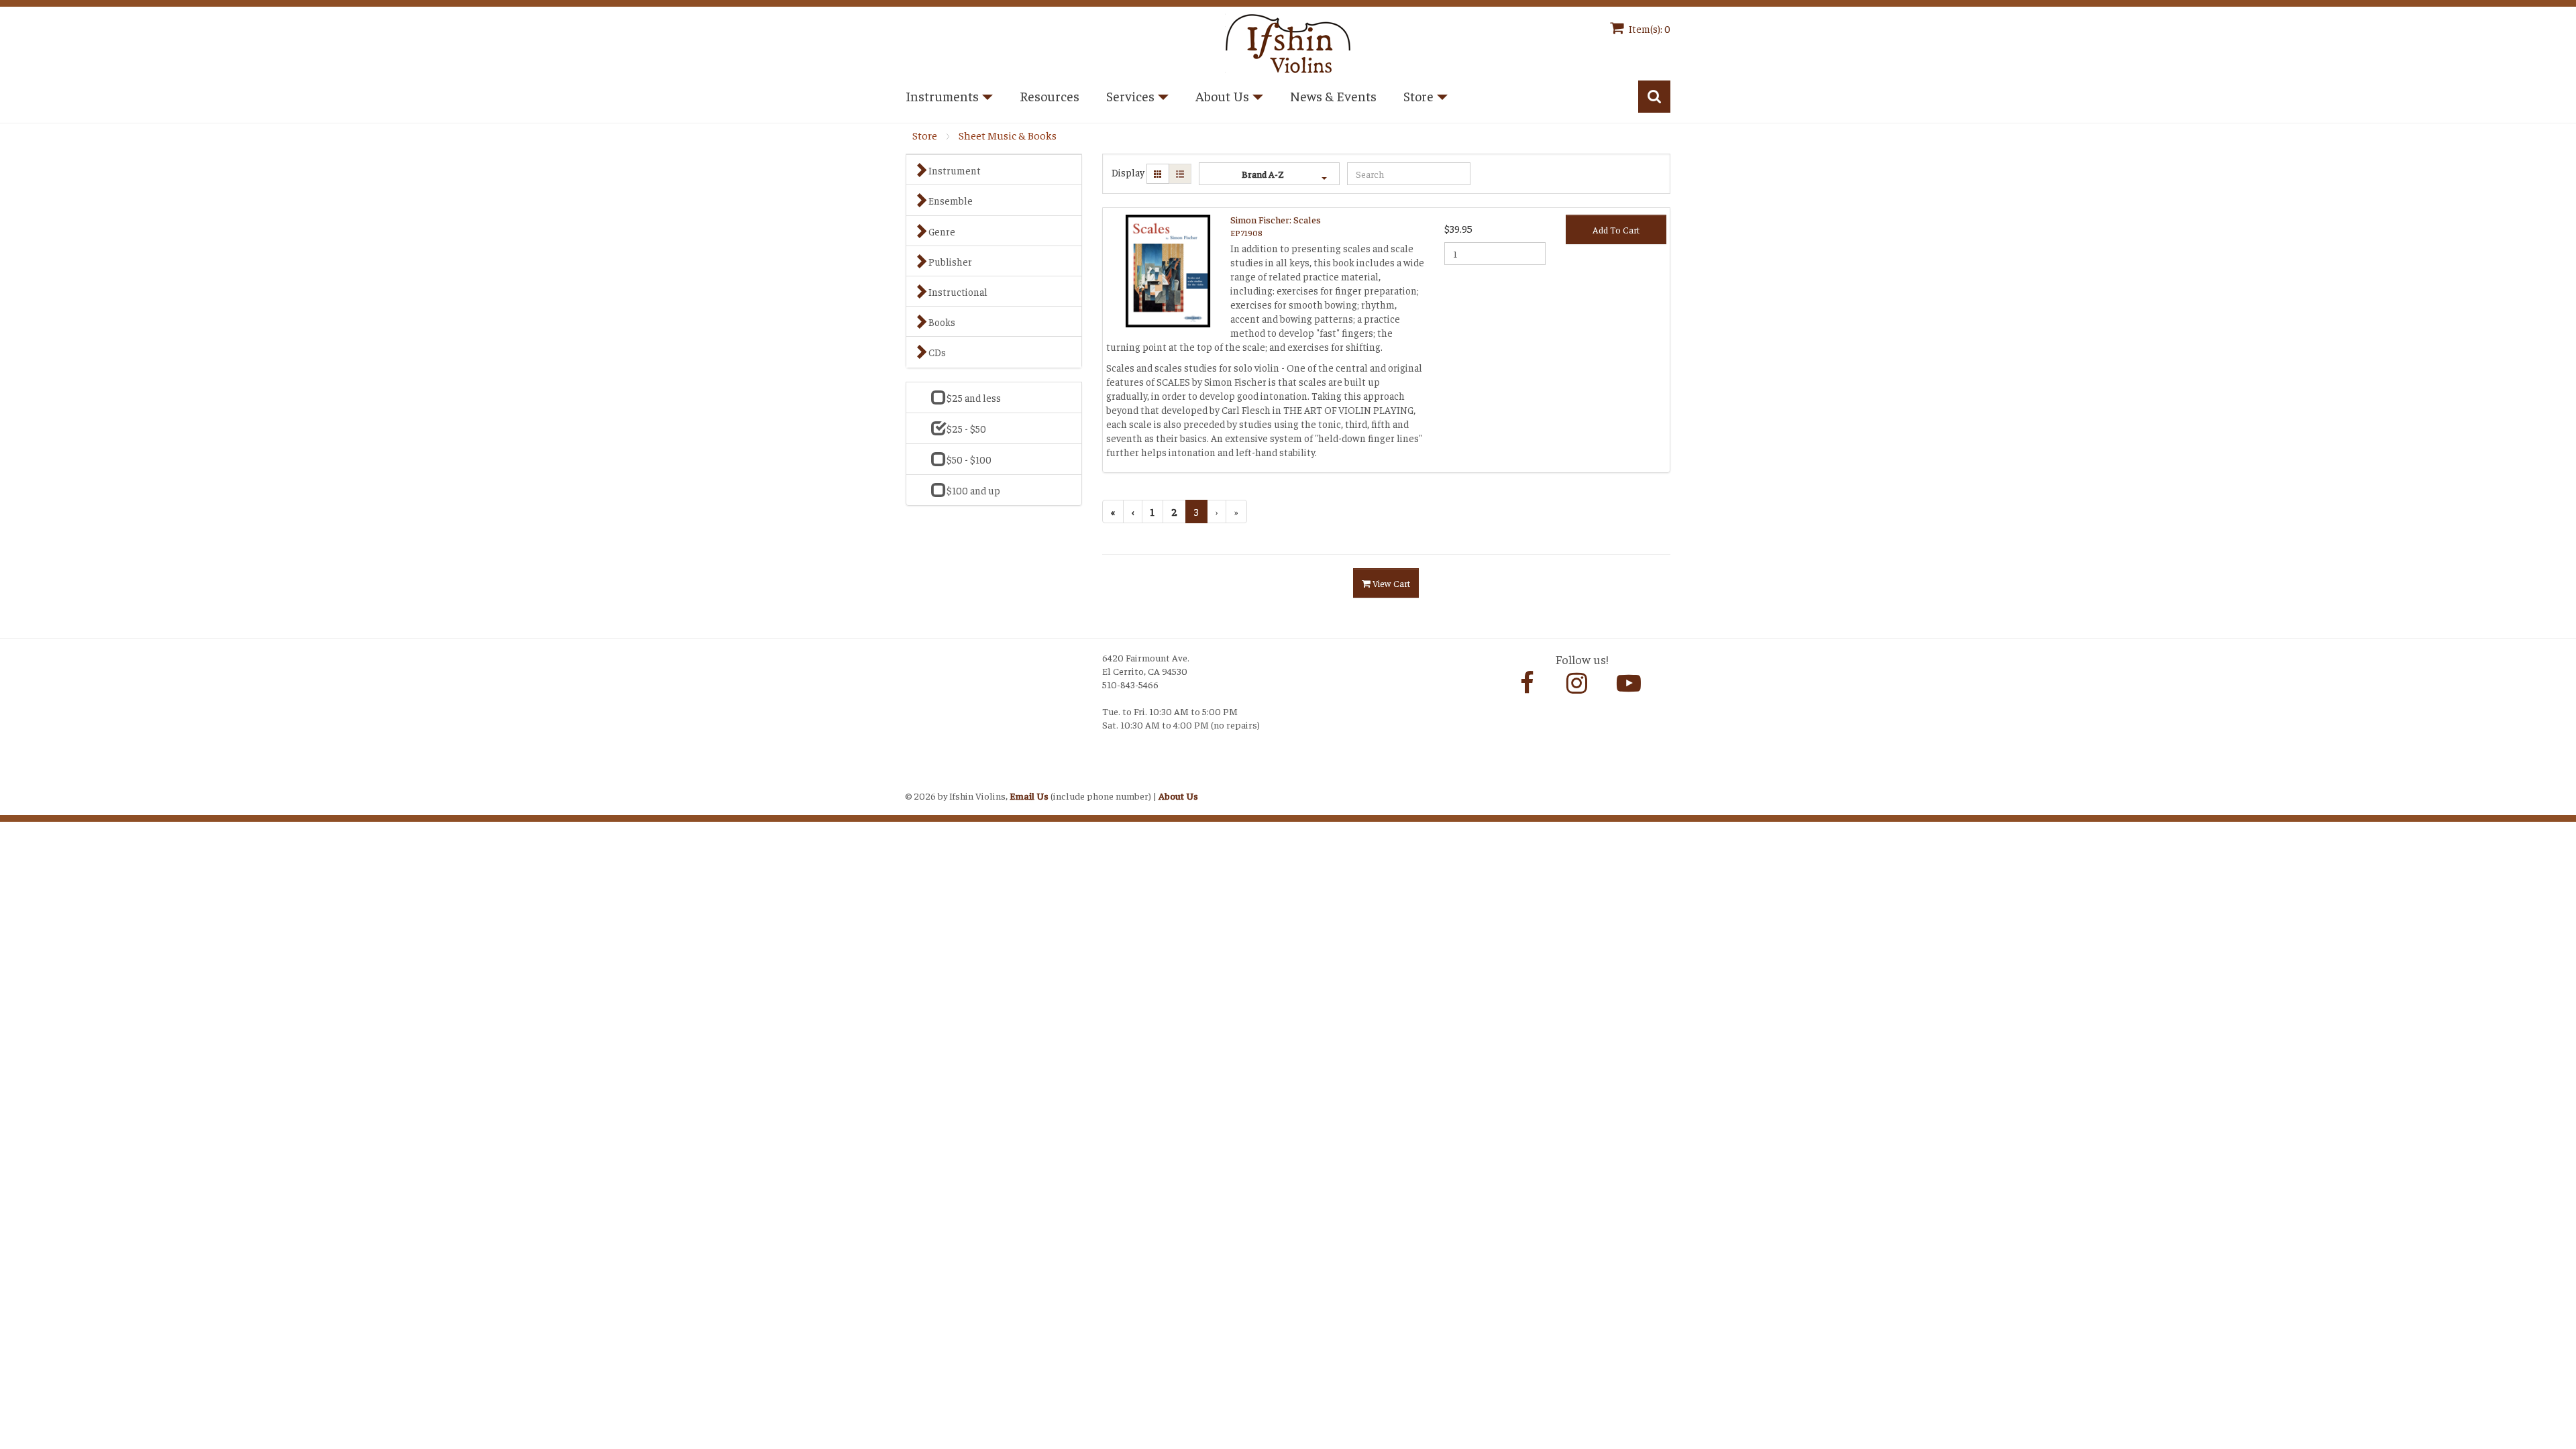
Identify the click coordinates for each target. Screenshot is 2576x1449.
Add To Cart (1616, 229)
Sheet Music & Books (1008, 135)
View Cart (1390, 583)
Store (925, 135)
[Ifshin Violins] (1288, 41)
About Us (1178, 796)
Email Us (1029, 796)
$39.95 (1458, 228)
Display (1128, 172)
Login (919, 779)
